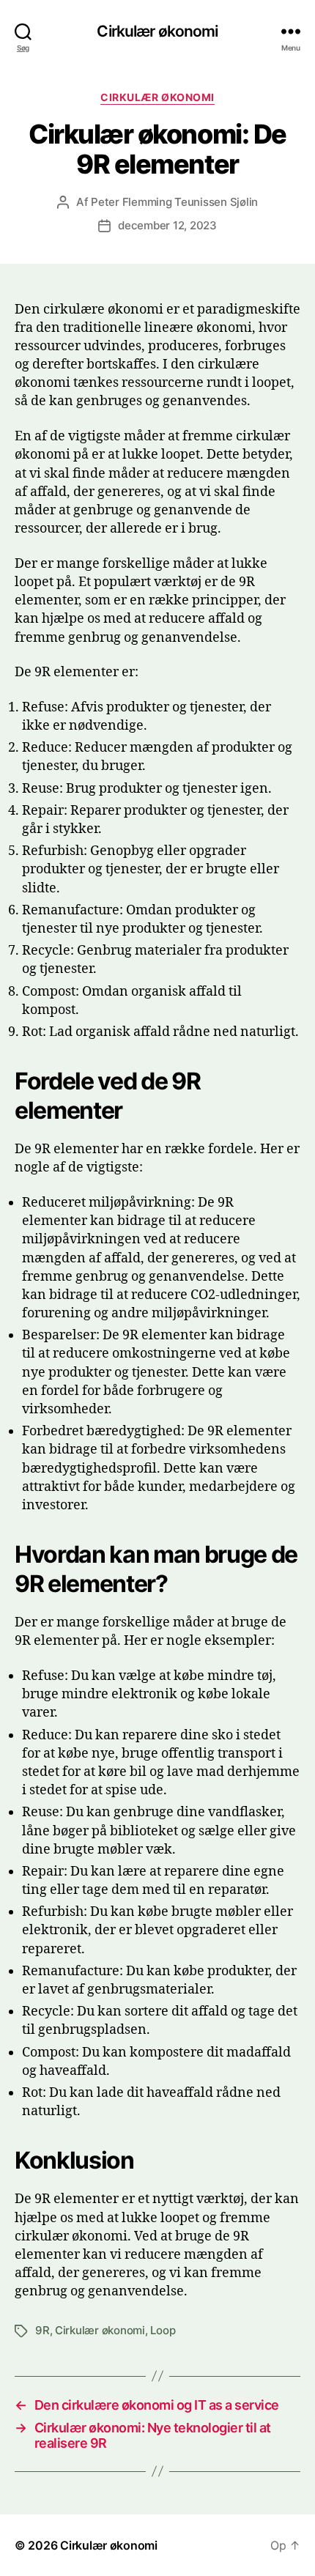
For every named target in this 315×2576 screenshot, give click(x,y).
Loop (163, 2330)
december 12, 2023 (167, 225)
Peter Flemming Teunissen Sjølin (174, 202)
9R (42, 2330)
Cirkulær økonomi (157, 31)
